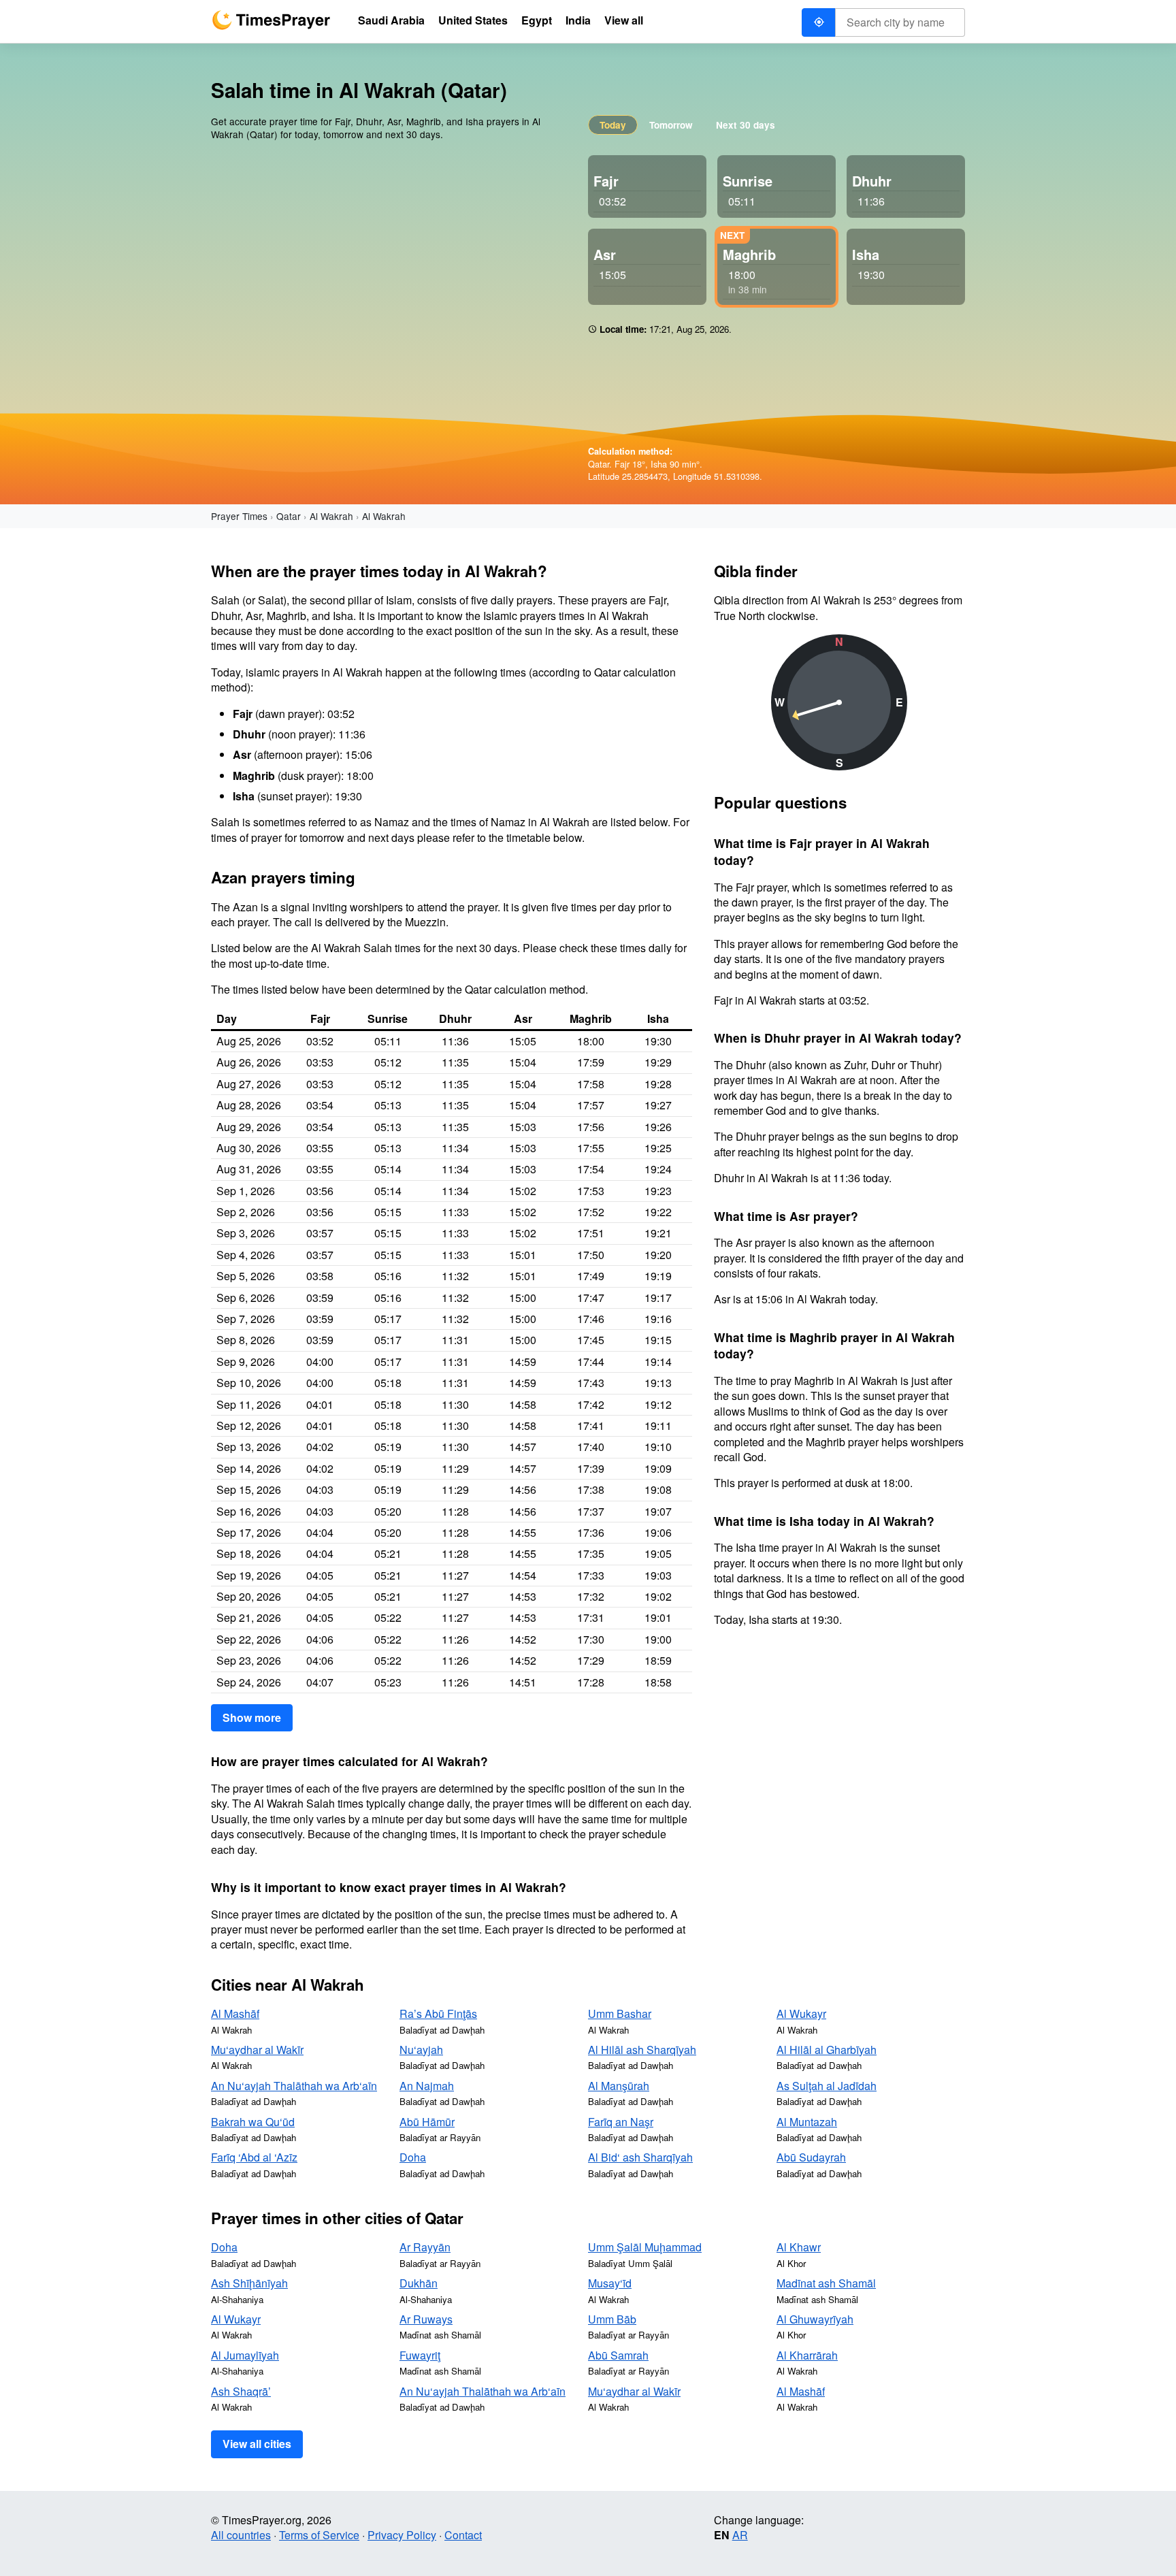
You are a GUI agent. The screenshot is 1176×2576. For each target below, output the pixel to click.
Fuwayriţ (420, 2355)
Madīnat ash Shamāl (826, 2283)
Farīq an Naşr (621, 2122)
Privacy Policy (402, 2535)
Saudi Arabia (391, 20)
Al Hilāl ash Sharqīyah (642, 2050)
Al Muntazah (807, 2122)
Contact (463, 2535)
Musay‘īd (610, 2283)
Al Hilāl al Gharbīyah (827, 2050)
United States (473, 20)
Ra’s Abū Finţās (438, 2013)
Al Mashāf (235, 2013)
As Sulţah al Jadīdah (827, 2086)
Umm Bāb (612, 2319)
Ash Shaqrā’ (241, 2391)
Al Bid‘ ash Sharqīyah (640, 2157)
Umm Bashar (620, 2013)
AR (740, 2535)
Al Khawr (799, 2247)
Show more (252, 1717)
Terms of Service (319, 2535)
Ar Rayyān (425, 2247)
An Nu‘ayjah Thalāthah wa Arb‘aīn (294, 2086)
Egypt (537, 20)
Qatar (289, 516)
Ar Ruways (426, 2319)
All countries (241, 2535)
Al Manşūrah (619, 2086)
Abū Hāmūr (427, 2122)
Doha (413, 2157)
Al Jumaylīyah (245, 2355)
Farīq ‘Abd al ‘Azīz (254, 2157)
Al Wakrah (331, 516)
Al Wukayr (801, 2013)
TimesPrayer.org (271, 20)
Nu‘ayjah (421, 2050)
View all (624, 20)
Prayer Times (239, 516)
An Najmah (427, 2086)
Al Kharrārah (807, 2355)
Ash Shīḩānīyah (249, 2283)
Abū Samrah (618, 2355)
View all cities (257, 2444)
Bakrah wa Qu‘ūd (253, 2122)
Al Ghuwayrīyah (815, 2319)
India (578, 20)
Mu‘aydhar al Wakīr (257, 2050)
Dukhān (419, 2283)
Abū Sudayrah (811, 2157)
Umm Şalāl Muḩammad (645, 2247)
